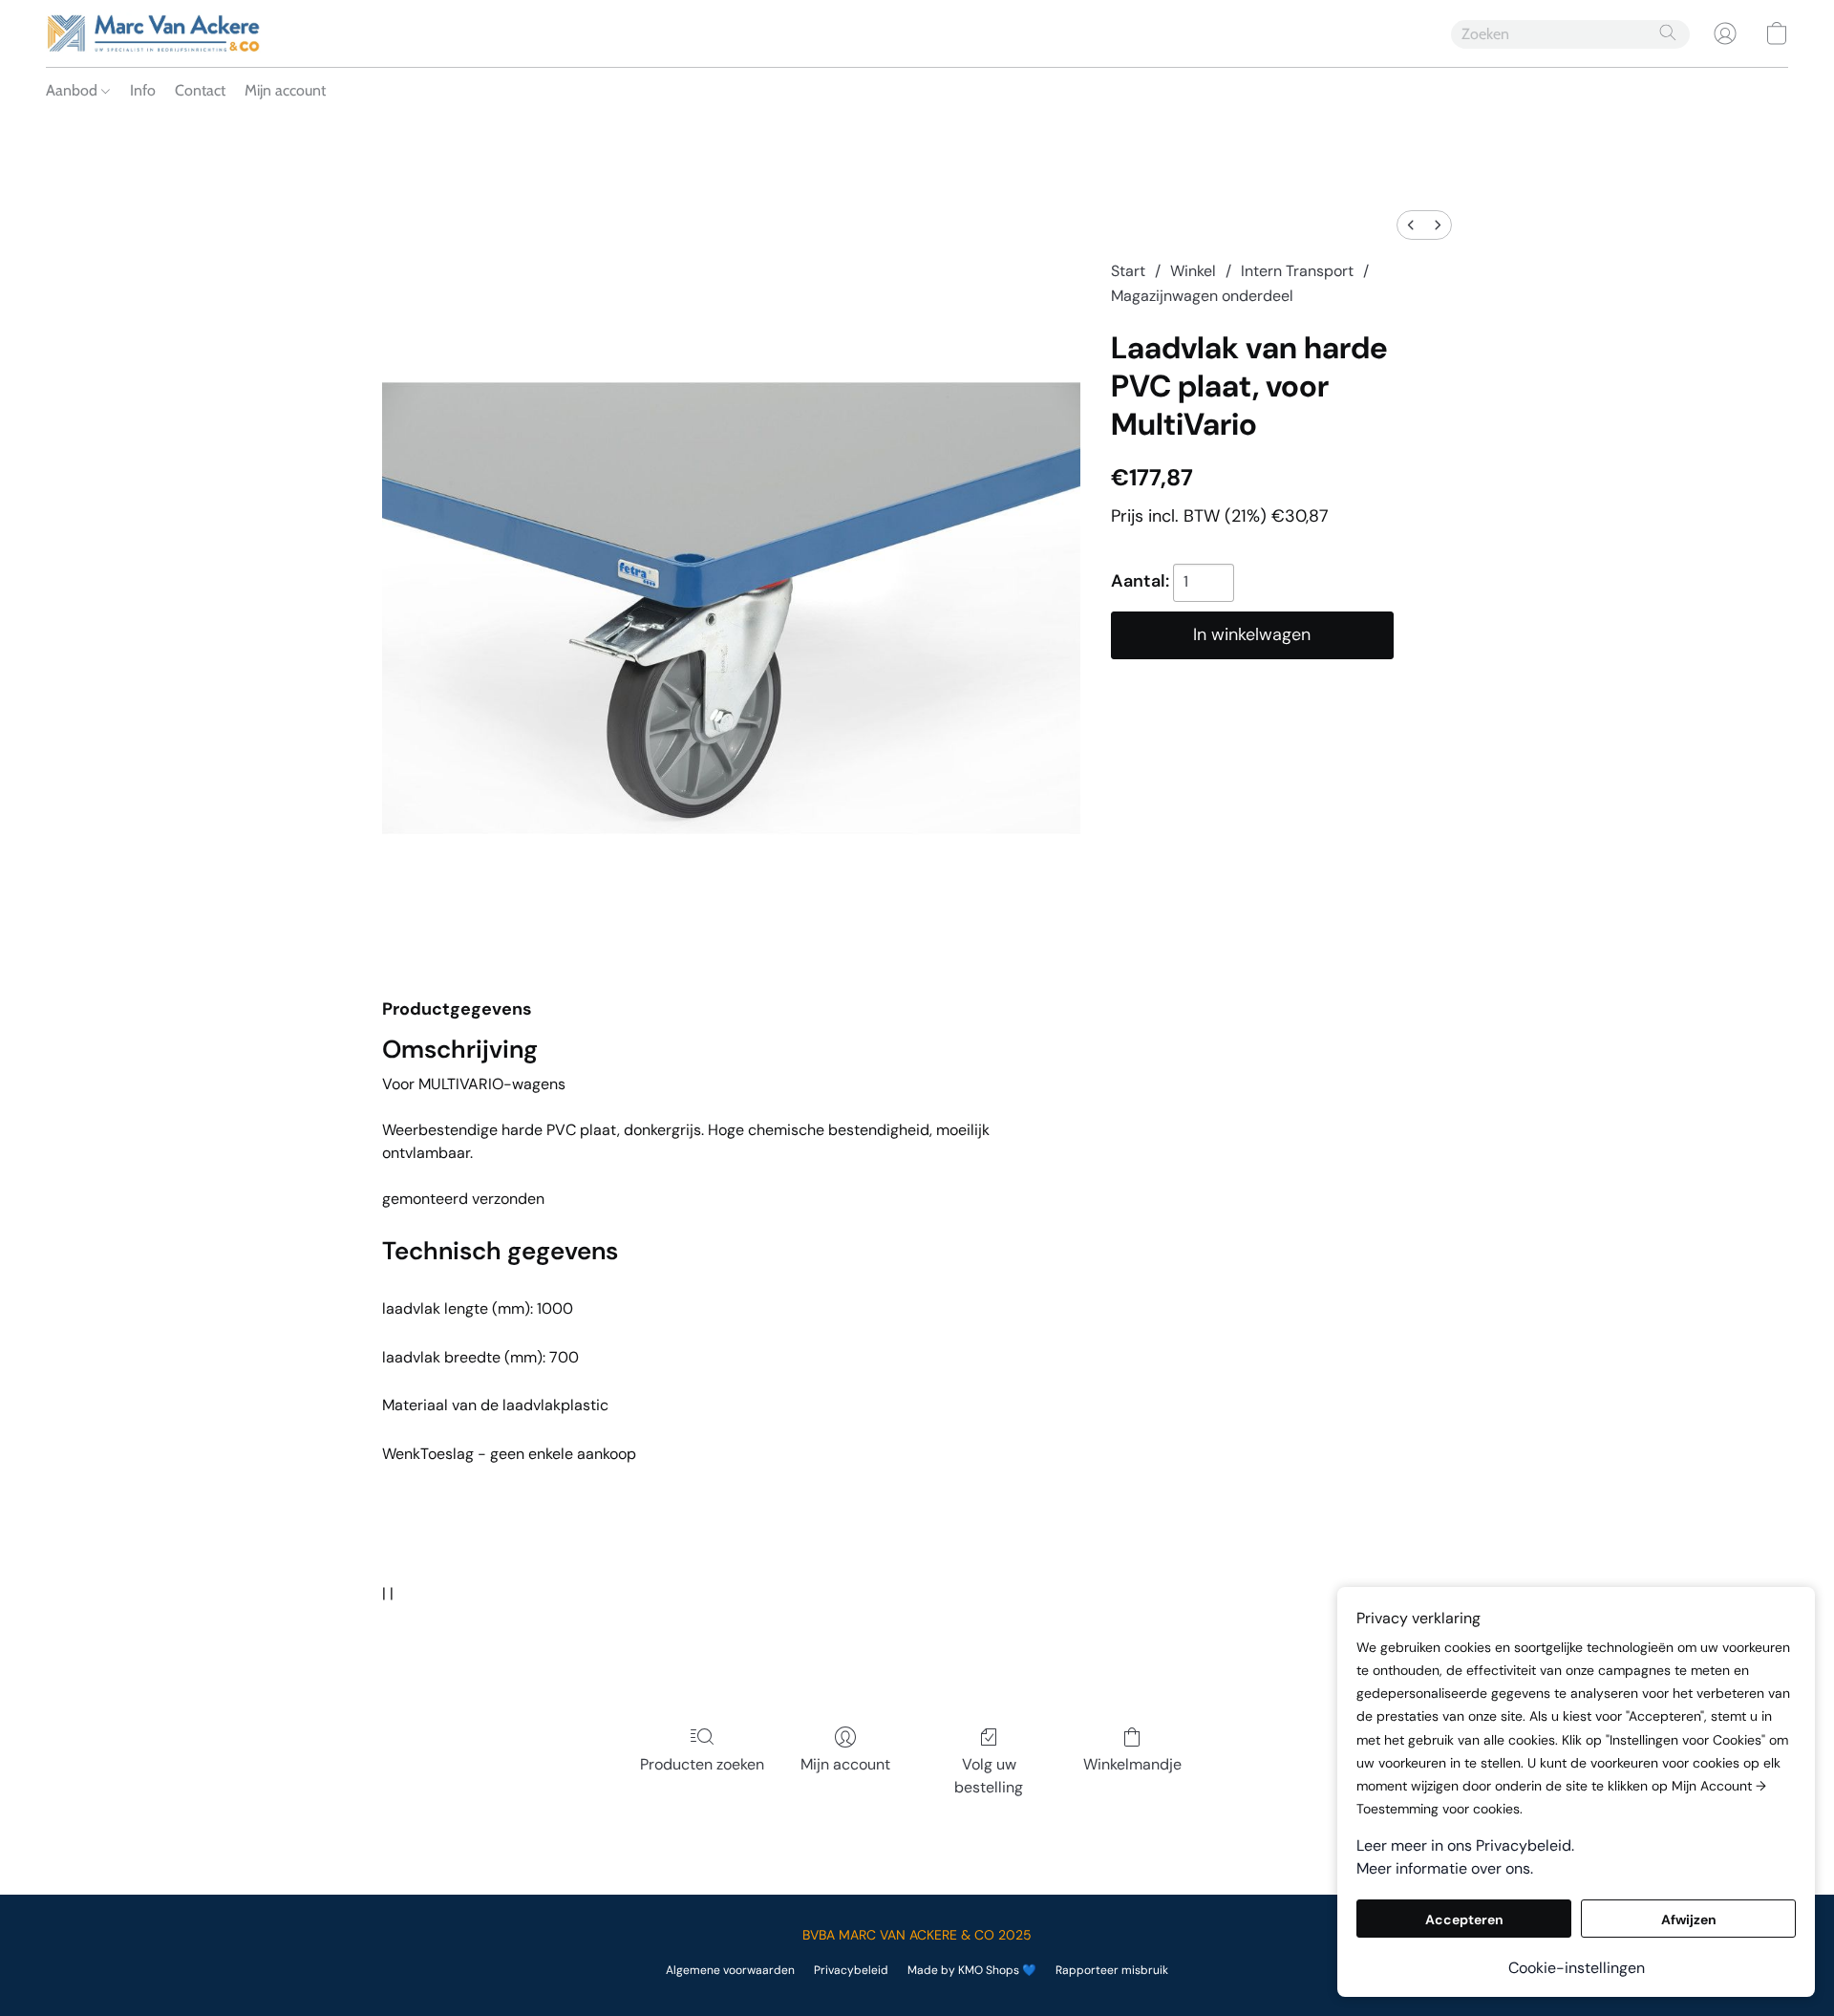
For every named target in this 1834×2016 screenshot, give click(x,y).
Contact (200, 90)
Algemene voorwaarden (730, 1970)
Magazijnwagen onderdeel (1202, 296)
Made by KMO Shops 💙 (972, 1970)
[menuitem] (1411, 225)
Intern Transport (1297, 271)
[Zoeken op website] (1668, 32)
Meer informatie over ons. (1445, 1868)
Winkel (1193, 271)
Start (1128, 271)
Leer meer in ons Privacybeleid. (1465, 1845)
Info (143, 90)
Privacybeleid (851, 1970)
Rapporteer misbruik (1112, 1970)
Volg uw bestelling (989, 1776)
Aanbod (74, 90)
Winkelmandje (1132, 1764)
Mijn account (285, 90)
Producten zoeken (702, 1764)
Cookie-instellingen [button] (1577, 1968)
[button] (153, 33)
